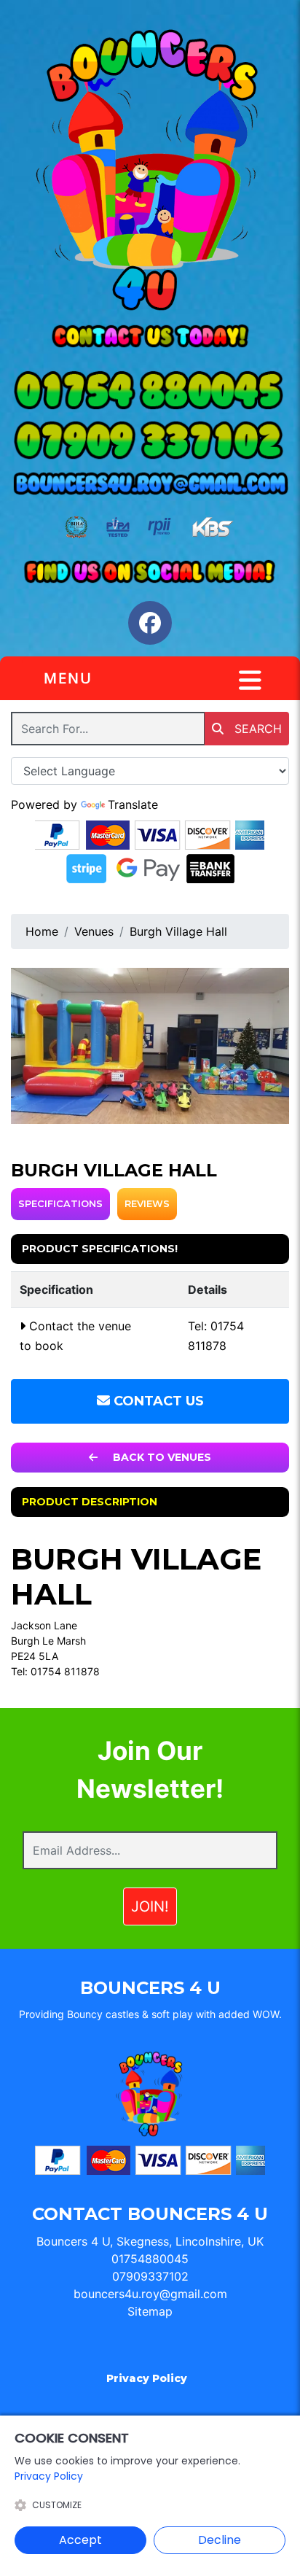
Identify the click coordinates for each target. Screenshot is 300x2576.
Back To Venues (161, 1457)
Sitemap (150, 2311)
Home (42, 931)
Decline (220, 2540)
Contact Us (157, 1401)
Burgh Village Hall (178, 931)
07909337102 (150, 2276)
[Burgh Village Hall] (150, 1046)
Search (256, 729)
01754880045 (150, 2259)
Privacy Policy (147, 2378)
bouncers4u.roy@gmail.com (150, 2294)
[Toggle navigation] (250, 680)
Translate (133, 804)
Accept (80, 2540)
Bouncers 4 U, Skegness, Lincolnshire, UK (150, 2241)
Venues (94, 931)
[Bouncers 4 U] (150, 172)
